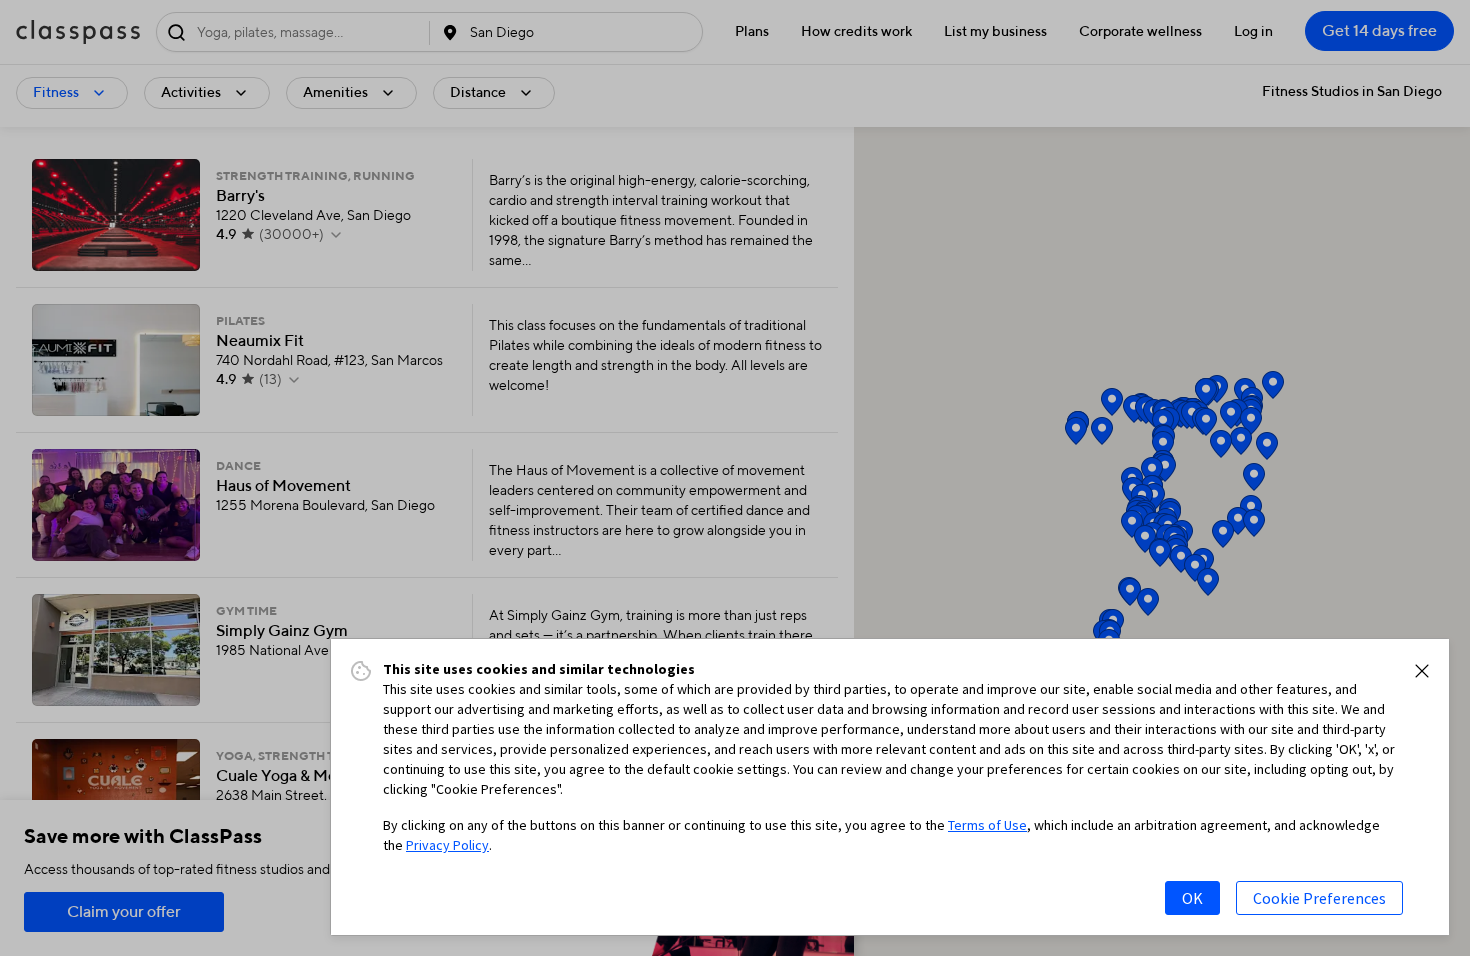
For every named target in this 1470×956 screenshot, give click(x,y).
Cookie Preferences (1319, 898)
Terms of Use (987, 825)
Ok (1192, 898)
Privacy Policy (447, 845)
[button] (1422, 671)
